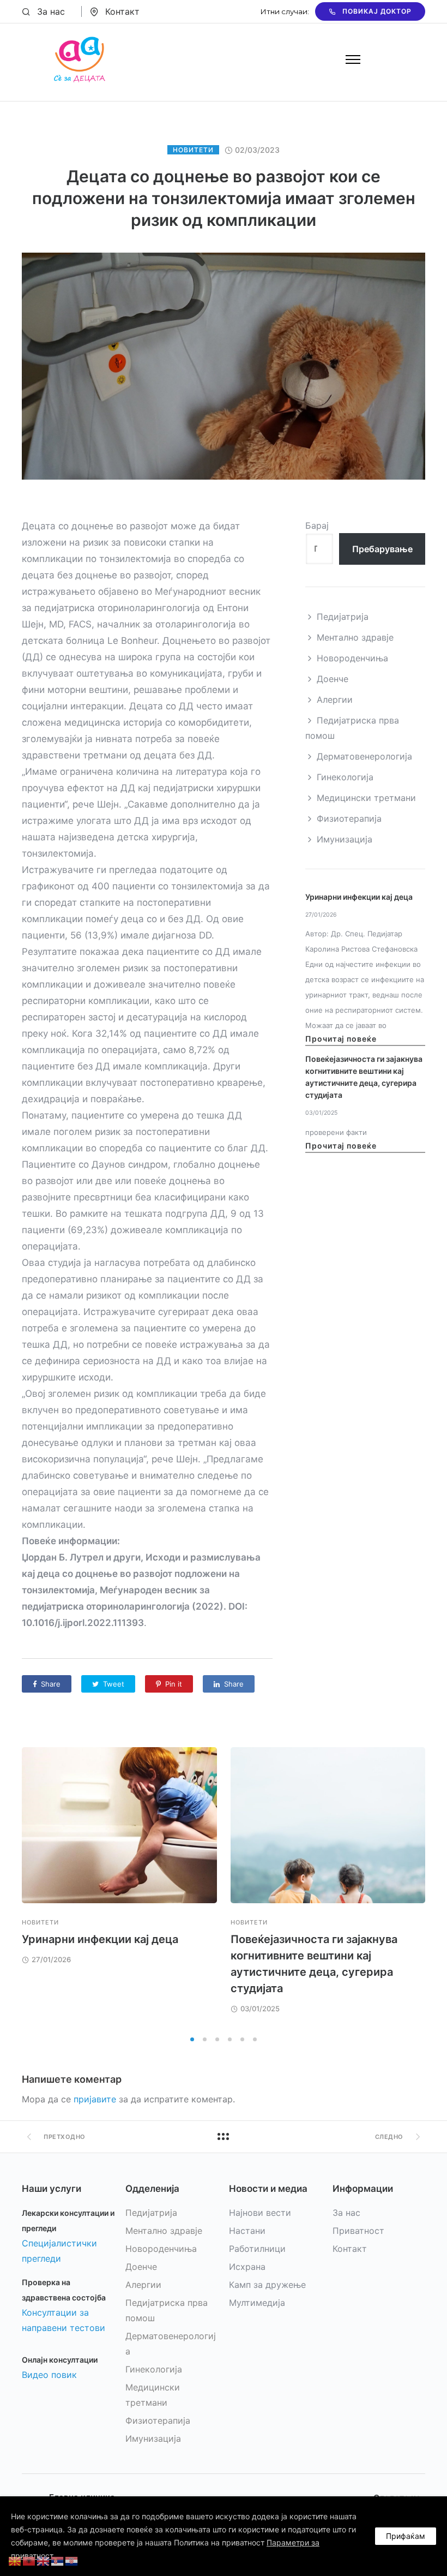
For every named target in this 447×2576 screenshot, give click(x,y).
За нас (51, 11)
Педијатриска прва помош (352, 728)
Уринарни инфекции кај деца (359, 897)
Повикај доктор (377, 11)
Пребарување (382, 549)
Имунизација (345, 839)
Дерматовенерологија (364, 756)
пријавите (95, 2099)
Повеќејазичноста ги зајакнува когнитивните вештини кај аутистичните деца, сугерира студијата (364, 1077)
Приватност (358, 2231)
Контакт (122, 11)
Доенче (333, 679)
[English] (44, 2560)
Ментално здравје (355, 637)
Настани (247, 2231)
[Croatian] (72, 2560)
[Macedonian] (15, 2560)
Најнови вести (260, 2213)
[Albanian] (29, 2560)
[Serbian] (58, 2560)
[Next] (425, 1888)
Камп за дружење (267, 2285)
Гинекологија (345, 777)
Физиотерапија (349, 818)
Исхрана (247, 2267)
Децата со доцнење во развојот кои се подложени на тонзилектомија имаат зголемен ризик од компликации (224, 198)
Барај (317, 525)
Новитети (193, 150)
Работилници (257, 2249)
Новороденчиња (352, 658)
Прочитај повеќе (341, 1039)
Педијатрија (343, 617)
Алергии (335, 700)
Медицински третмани (366, 798)
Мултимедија (257, 2303)
